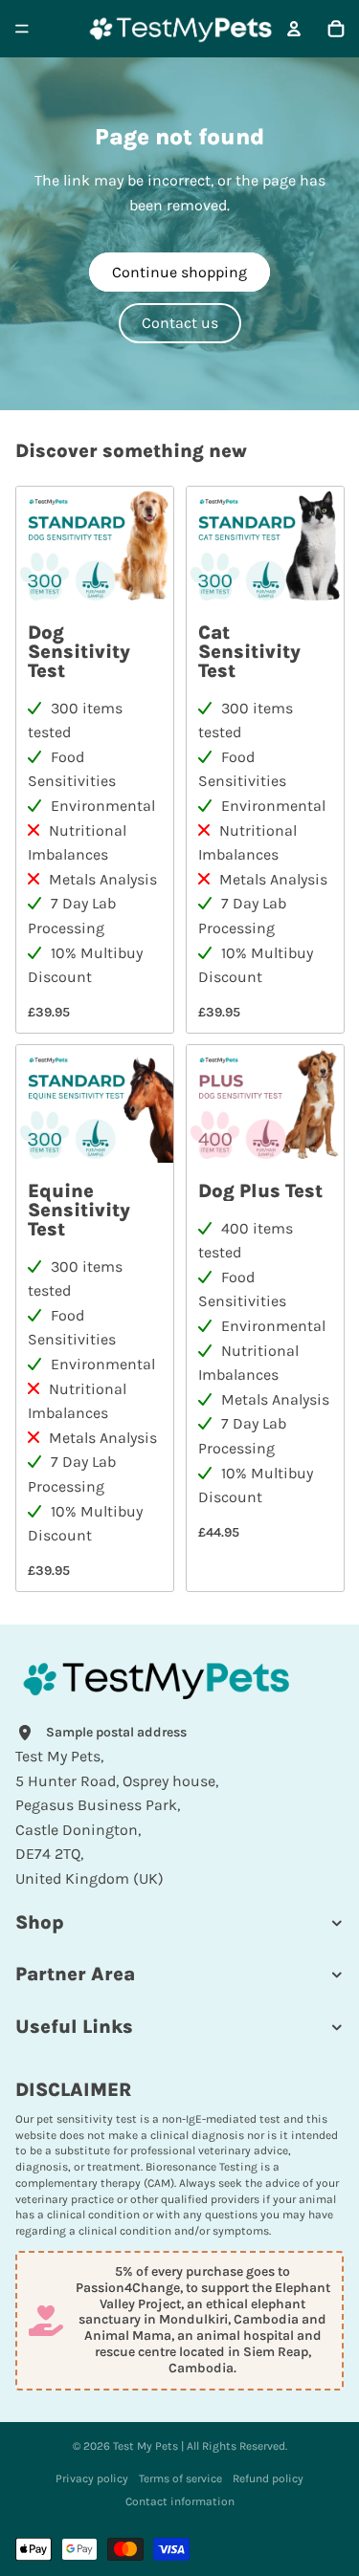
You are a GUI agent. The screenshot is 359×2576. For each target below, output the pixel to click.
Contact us (180, 323)
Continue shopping (179, 272)
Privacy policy (92, 2478)
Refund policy (268, 2478)
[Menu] (22, 29)
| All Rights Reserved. (233, 2446)
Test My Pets (146, 2446)
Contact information (180, 2501)
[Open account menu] (294, 29)
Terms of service (180, 2478)
